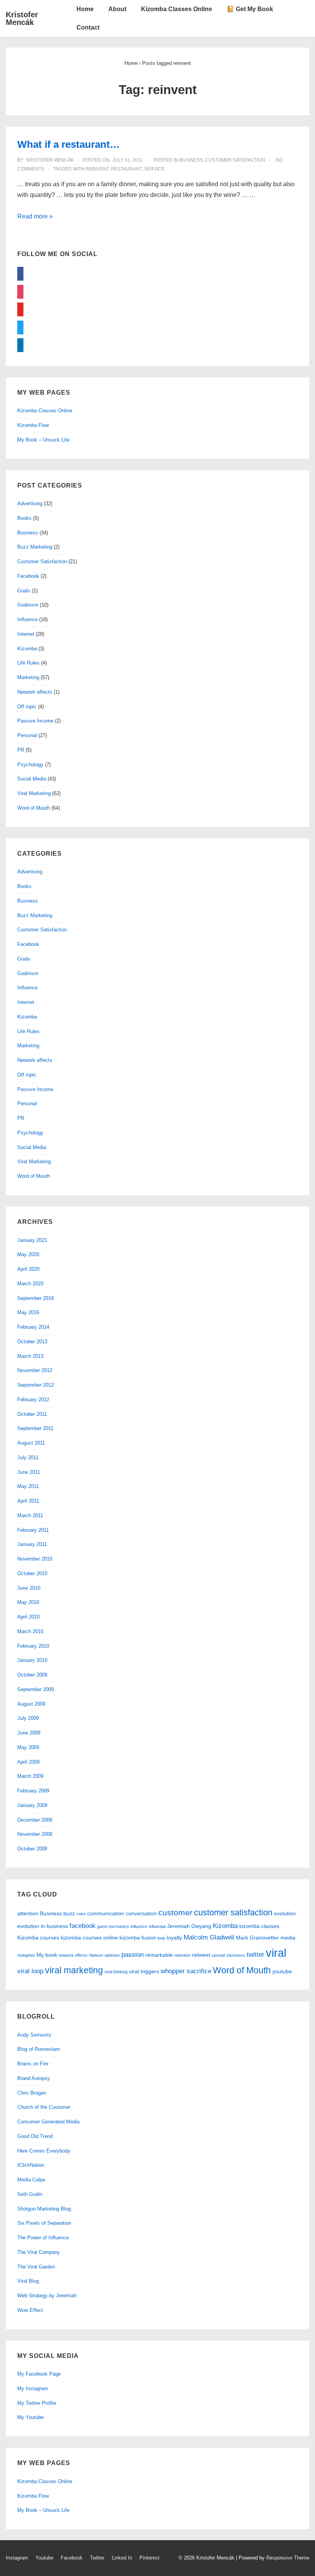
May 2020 (28, 1254)
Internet (26, 634)
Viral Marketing (34, 793)
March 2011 (30, 1515)
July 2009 (28, 1718)
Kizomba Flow (33, 425)
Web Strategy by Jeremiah (47, 2296)
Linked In (122, 2558)
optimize (112, 1955)
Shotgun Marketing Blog (44, 2209)
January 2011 (32, 1544)
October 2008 (32, 1849)
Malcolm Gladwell (209, 1937)
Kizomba (27, 649)
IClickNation (31, 2165)
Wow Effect (30, 2310)
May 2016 (28, 1312)
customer (175, 1912)
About (117, 9)
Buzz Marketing (35, 547)
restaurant (126, 169)
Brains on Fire (33, 2064)
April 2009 (28, 1762)
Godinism (28, 605)
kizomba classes (259, 1926)
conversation (141, 1913)
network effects (73, 1955)
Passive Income (35, 721)
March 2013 (30, 1356)
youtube (282, 1971)
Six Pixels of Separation (44, 2223)
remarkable (159, 1955)
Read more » (35, 216)
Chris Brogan (32, 2093)
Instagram (17, 2558)
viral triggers (144, 1971)
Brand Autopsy (34, 2078)
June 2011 (29, 1472)
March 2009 (30, 1776)
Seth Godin (30, 2194)
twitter (255, 1955)
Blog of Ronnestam (39, 2049)
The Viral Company (39, 2252)
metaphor (26, 1955)
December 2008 (35, 1820)
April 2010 (28, 1617)
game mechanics (113, 1926)
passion (133, 1955)
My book (47, 1955)
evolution (285, 1913)
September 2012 (36, 1385)
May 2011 (28, 1486)
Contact (88, 27)
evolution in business (43, 1926)
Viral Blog (28, 2281)
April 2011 (28, 1501)
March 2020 (30, 1284)
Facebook (28, 576)
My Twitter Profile (37, 2403)
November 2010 (35, 1559)
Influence (27, 619)
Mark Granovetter (257, 1938)
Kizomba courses (38, 1938)
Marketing (28, 677)
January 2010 (32, 1660)
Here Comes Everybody (44, 2151)
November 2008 (35, 1834)
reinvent (97, 169)
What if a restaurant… (69, 144)
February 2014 (33, 1327)
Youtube (44, 2558)
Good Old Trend (35, 2136)
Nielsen (96, 1955)
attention (28, 1913)
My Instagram (33, 2388)
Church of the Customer (44, 2107)
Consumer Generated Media (48, 2122)
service (154, 169)
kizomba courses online (89, 1938)
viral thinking (116, 1972)
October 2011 (32, 1414)
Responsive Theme (288, 2558)
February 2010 (33, 1646)
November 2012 (35, 1370)
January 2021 (32, 1240)
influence (139, 1926)
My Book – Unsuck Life (43, 440)
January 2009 (32, 1805)
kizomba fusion (138, 1938)
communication (106, 1913)
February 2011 (33, 1530)
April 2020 (28, 1269)
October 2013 (32, 1342)
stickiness (236, 1955)
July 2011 (28, 1457)
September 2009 (36, 1689)
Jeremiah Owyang (189, 1926)
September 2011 (35, 1428)
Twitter (97, 2558)
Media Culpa (31, 2180)
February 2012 (33, 1400)
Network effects (35, 692)
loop (161, 1938)
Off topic (27, 707)
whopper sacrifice (186, 1971)
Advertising (30, 503)
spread (218, 1955)
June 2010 (29, 1588)
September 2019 (36, 1298)
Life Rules (28, 663)
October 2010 (32, 1573)
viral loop (30, 1971)
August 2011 (31, 1443)
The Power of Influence (43, 2238)
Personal (27, 735)
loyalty (174, 1938)
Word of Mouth (34, 808)
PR (21, 750)
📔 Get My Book (250, 9)
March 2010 (30, 1631)
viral (276, 1953)
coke (81, 1914)
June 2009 (29, 1733)
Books (24, 518)
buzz (69, 1913)
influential (157, 1926)
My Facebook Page (39, 2374)
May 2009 (28, 1747)
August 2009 (31, 1704)
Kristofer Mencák (22, 18)
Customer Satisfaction (235, 160)
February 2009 (33, 1791)
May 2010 (28, 1602)
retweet (201, 1955)
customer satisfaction (233, 1912)
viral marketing (74, 1970)
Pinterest (149, 2558)
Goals (24, 591)
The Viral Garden (36, 2267)
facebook (83, 1926)
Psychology (30, 765)
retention (182, 1955)
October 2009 (32, 1675)
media (288, 1938)
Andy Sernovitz (34, 2035)
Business (191, 160)
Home (85, 9)
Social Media (32, 779)
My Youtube (31, 2417)
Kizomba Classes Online (177, 9)
